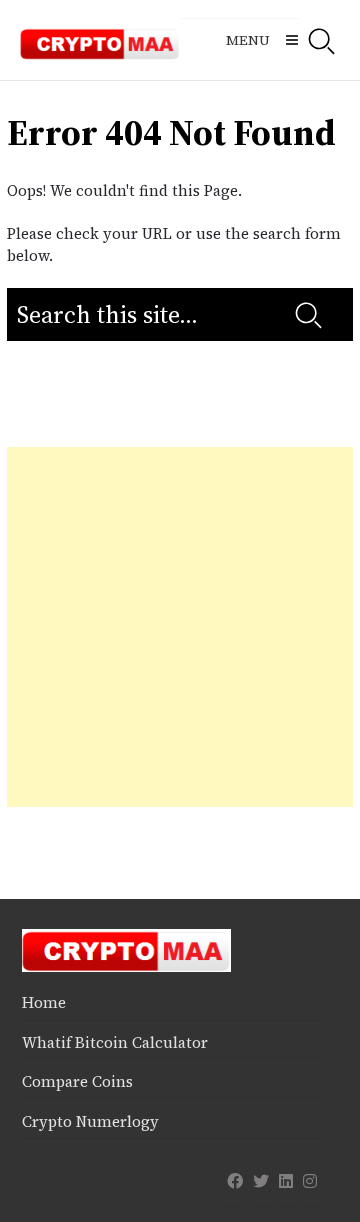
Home (44, 1002)
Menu (248, 40)
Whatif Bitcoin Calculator (115, 1042)
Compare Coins (77, 1081)
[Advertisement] (180, 627)
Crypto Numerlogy (90, 1121)
